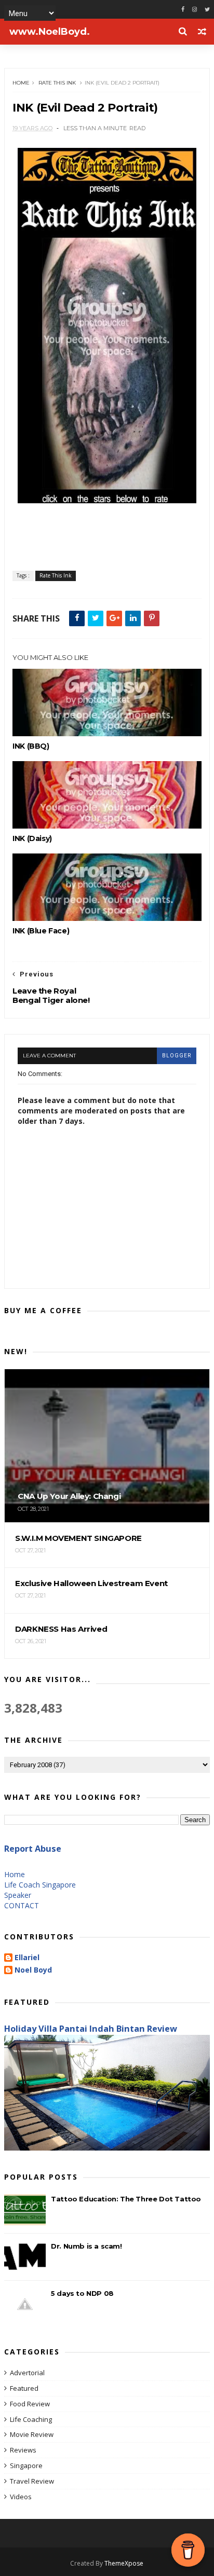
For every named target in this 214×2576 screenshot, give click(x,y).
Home (21, 83)
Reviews (23, 2450)
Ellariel (27, 1958)
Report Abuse (33, 1849)
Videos (21, 2497)
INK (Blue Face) (41, 931)
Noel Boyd (33, 1970)
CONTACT (22, 1905)
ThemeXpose (124, 2563)
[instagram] (195, 10)
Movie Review (32, 2434)
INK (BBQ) (31, 746)
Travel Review (32, 2481)
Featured (24, 2388)
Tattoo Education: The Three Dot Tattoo (126, 2199)
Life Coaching (31, 2419)
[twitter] (207, 10)
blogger (177, 1056)
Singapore (26, 2465)
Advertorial (27, 2373)
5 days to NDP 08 (82, 2293)
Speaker (18, 1895)
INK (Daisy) (32, 838)
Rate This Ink (57, 83)
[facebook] (183, 10)
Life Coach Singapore (40, 1885)
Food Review (30, 2404)
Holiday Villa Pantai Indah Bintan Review (91, 2029)
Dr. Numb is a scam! (86, 2246)
